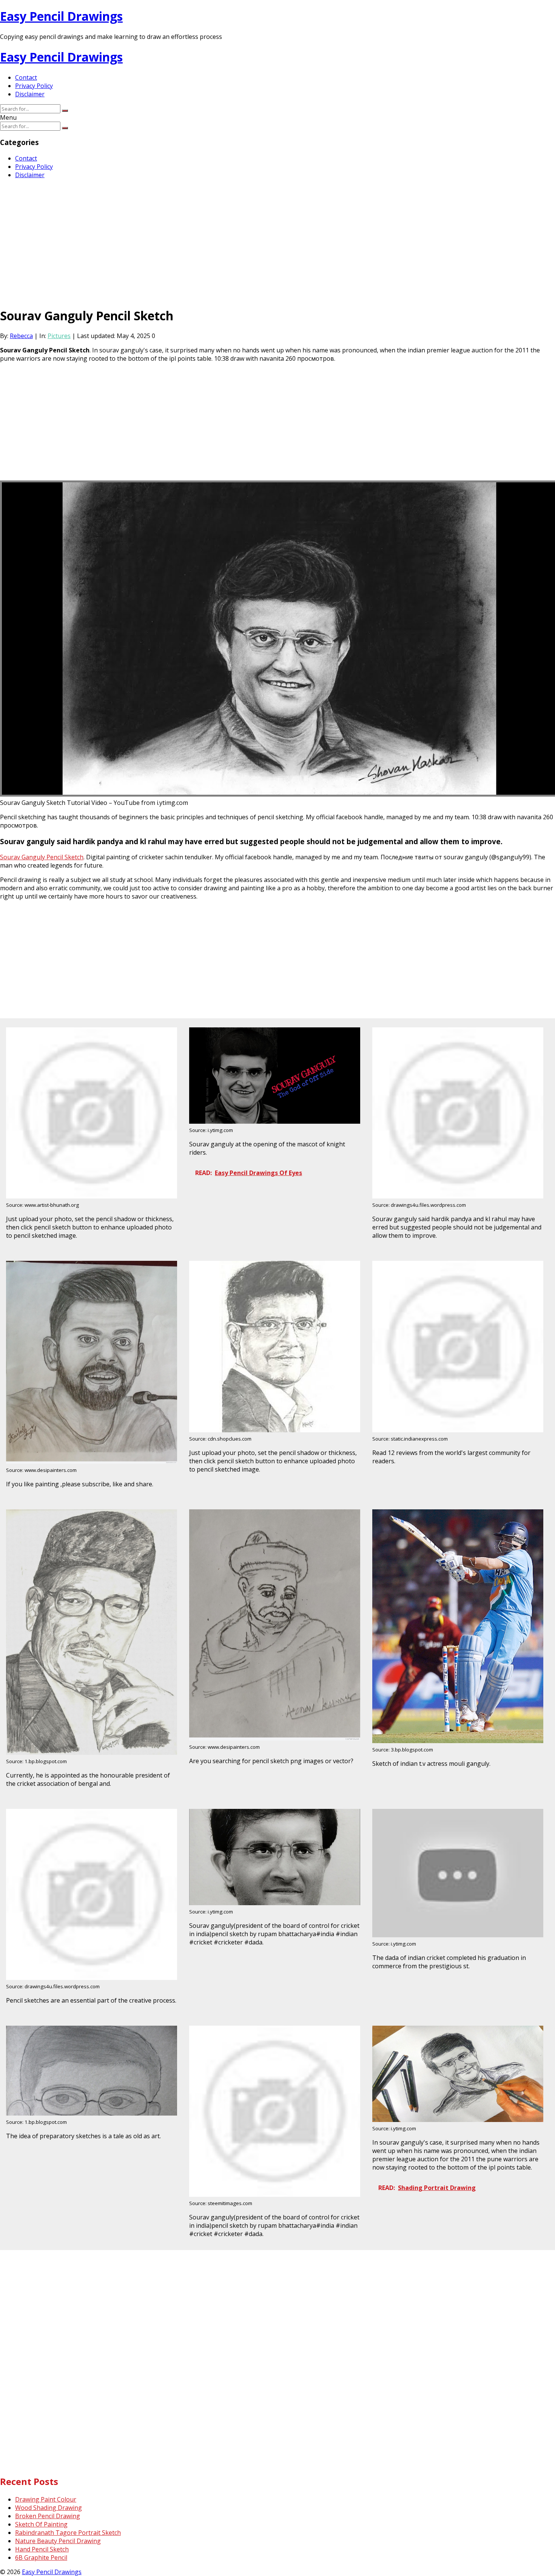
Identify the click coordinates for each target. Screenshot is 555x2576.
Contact (26, 77)
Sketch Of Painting (41, 2524)
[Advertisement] (227, 238)
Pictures (59, 336)
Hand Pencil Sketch (42, 2549)
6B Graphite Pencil (41, 2557)
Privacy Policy (34, 86)
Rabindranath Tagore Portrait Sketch (68, 2533)
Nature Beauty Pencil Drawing (58, 2541)
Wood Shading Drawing (49, 2508)
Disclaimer (30, 94)
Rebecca (21, 336)
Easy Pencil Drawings (61, 16)
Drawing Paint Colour (46, 2499)
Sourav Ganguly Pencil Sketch (42, 857)
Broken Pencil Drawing (48, 2516)
